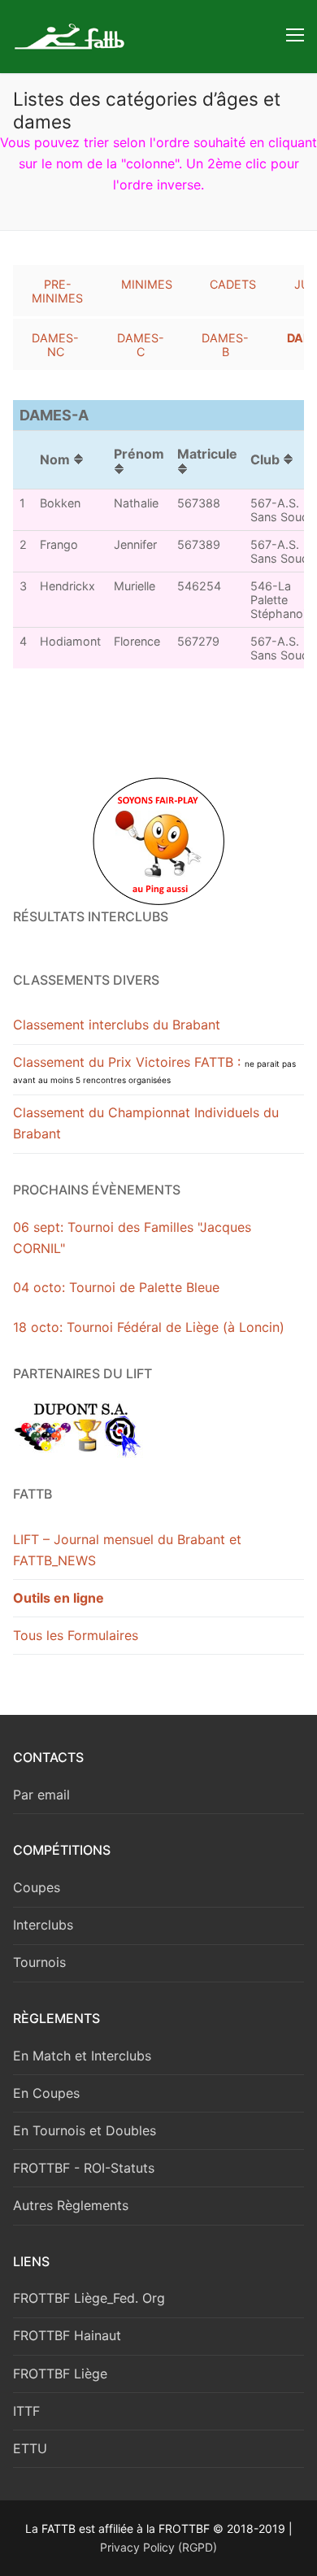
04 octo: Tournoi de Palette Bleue (116, 1287)
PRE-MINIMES (57, 291)
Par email (41, 1795)
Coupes (37, 1887)
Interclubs (43, 1925)
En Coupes (46, 2093)
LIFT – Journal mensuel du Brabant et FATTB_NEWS (127, 1550)
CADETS (233, 284)
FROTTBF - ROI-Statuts (84, 2168)
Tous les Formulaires (76, 1635)
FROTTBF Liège (60, 2374)
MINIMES (147, 284)
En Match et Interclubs (82, 2056)
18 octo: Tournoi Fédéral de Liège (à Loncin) (149, 1327)
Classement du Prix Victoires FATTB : (154, 1069)
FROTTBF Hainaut (67, 2335)
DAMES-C (141, 345)
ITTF (26, 2411)
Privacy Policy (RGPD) (158, 2547)
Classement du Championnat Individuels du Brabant (146, 1123)
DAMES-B (225, 345)
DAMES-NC (55, 345)
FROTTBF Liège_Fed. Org (89, 2298)
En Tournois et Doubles (85, 2130)
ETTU (30, 2448)
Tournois (39, 1962)
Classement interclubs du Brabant (117, 1025)
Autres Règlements (71, 2205)
